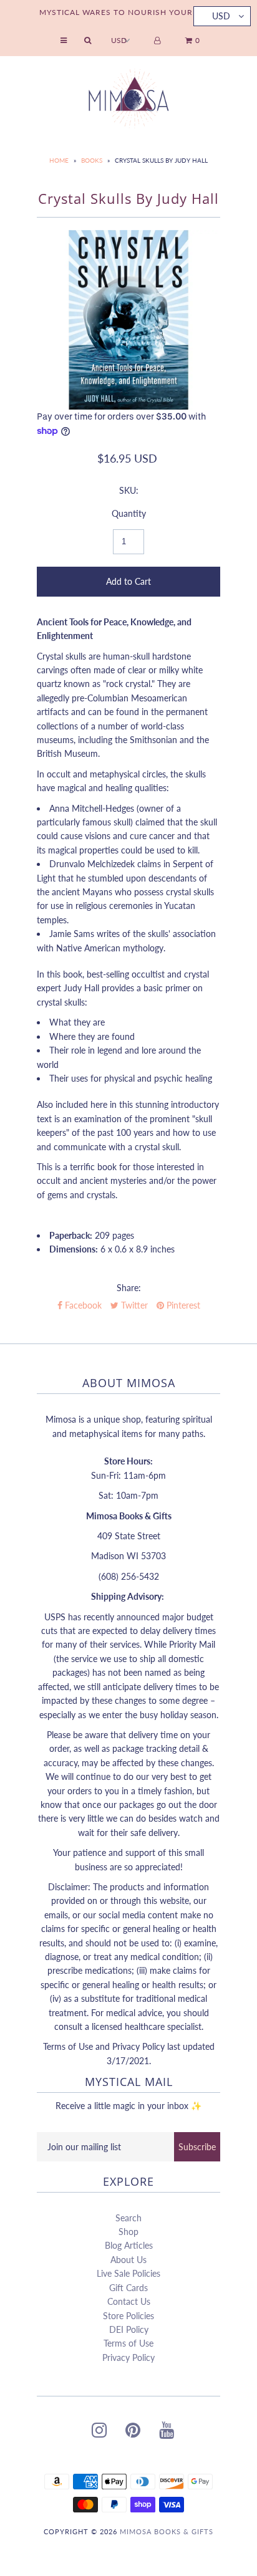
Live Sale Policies (128, 2273)
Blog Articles (129, 2245)
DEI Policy (129, 2329)
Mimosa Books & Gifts (167, 2531)
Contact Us (129, 2301)
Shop (128, 2232)
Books (92, 160)
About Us (128, 2260)
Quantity (129, 513)
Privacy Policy (128, 2357)
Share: (129, 1288)
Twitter (133, 1305)
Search (128, 2218)
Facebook (82, 1305)
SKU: (129, 490)
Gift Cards (128, 2288)
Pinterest (182, 1305)
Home (59, 160)
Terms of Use (128, 2343)
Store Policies (128, 2316)
